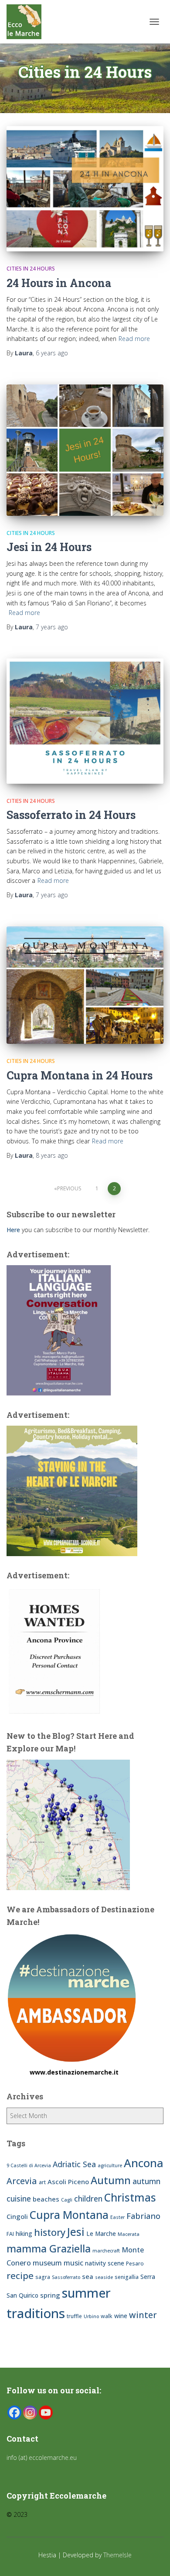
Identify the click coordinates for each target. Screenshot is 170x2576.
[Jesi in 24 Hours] (85, 450)
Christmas (130, 2197)
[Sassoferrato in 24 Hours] (85, 721)
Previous (69, 1188)
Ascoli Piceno (68, 2182)
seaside (104, 2277)
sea (88, 2276)
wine (121, 2316)
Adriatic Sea (74, 2164)
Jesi (76, 2232)
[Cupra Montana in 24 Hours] (85, 985)
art (42, 2182)
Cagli (67, 2200)
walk (107, 2316)
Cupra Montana (69, 2215)
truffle (74, 2316)
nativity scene (105, 2263)
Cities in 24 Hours (31, 269)
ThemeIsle (117, 2555)
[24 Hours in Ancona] (85, 189)
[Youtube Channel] (46, 2412)
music (73, 2263)
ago (52, 353)
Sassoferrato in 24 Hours (71, 815)
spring (50, 2295)
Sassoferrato (66, 2277)
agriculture (110, 2165)
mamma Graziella (49, 2249)
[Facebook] (14, 2412)
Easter (117, 2217)
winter (143, 2315)
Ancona (144, 2163)
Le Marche (101, 2234)
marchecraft (106, 2251)
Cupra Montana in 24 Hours (80, 1075)
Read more (134, 339)
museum (47, 2263)
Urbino (91, 2316)
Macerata (129, 2234)
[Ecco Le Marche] (27, 22)
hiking (24, 2234)
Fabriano (143, 2216)
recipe (20, 2275)
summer (86, 2293)
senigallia (127, 2277)
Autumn (111, 2180)
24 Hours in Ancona (59, 283)
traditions (36, 2313)
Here (13, 1230)
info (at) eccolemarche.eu (42, 2457)
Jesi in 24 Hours (49, 547)
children (88, 2198)
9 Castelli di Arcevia (29, 2165)
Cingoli (17, 2216)
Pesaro (135, 2264)
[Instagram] (30, 2412)
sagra (43, 2277)
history (50, 2232)
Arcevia (22, 2181)
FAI (10, 2234)
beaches (46, 2199)
